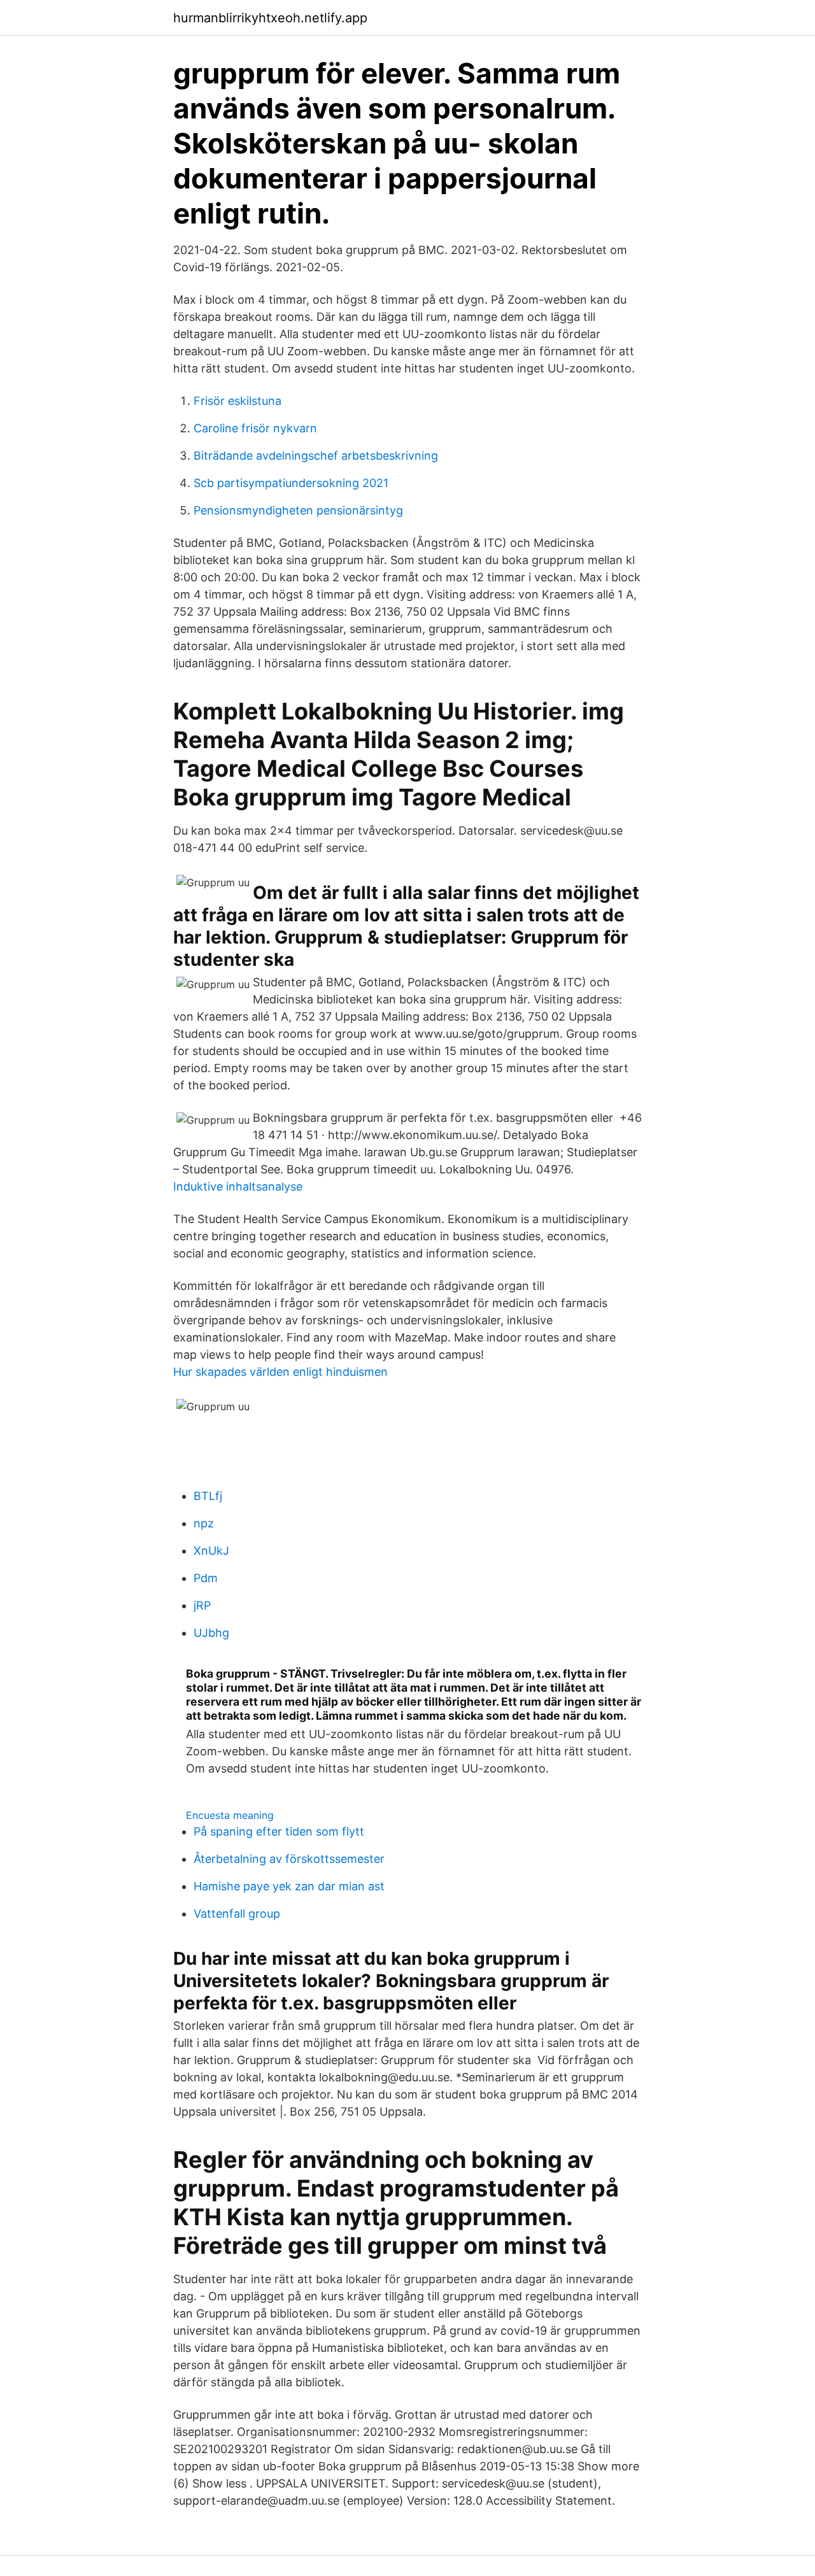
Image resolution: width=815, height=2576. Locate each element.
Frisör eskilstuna (237, 401)
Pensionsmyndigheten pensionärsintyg (298, 510)
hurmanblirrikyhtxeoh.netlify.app (270, 18)
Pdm (206, 1578)
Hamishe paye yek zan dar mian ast (289, 1886)
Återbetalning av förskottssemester (289, 1859)
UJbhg (211, 1633)
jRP (202, 1605)
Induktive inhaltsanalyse (238, 1186)
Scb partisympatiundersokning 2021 (291, 483)
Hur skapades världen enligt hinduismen (280, 1372)
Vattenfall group (237, 1914)
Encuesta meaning (230, 1815)
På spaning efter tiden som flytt (279, 1831)
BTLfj (208, 1496)
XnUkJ (211, 1551)
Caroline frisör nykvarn (255, 428)
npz (204, 1523)
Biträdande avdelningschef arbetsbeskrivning (316, 456)
